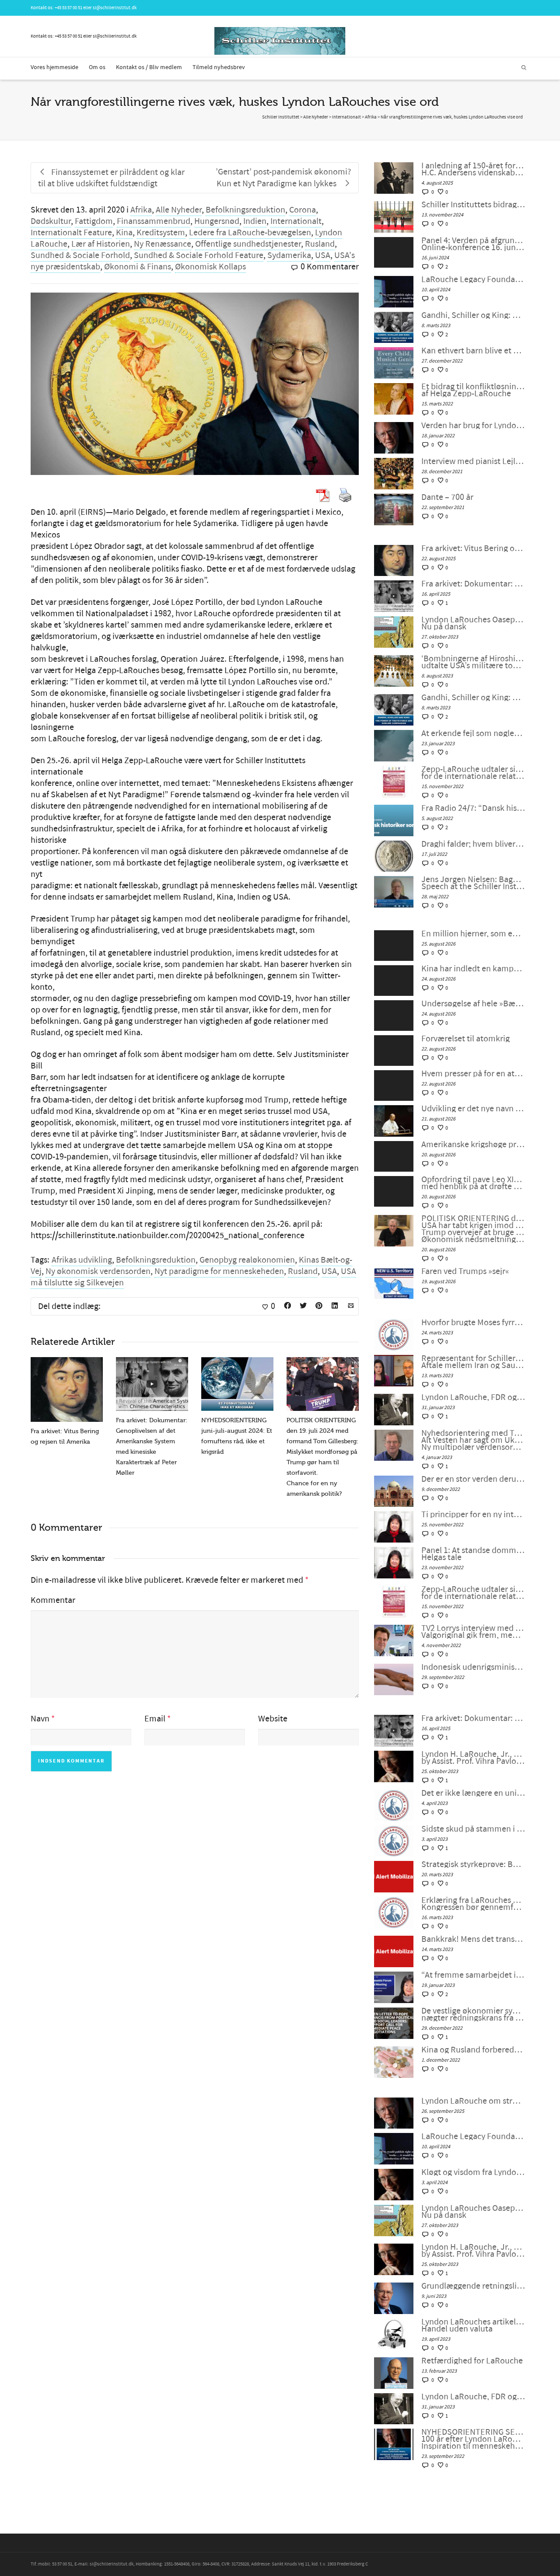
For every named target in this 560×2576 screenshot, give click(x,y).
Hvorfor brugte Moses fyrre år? (473, 1323)
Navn (40, 1719)
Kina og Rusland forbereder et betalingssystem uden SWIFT (473, 2050)
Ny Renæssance (163, 244)
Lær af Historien (101, 244)
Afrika (141, 210)
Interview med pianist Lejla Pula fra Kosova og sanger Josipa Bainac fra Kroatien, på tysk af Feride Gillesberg (473, 461)
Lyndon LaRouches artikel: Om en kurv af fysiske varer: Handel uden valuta (473, 2325)
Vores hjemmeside (54, 67)
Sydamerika (289, 255)
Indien (255, 221)
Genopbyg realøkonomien (247, 1260)
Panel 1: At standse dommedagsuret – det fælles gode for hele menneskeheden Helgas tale (473, 1554)
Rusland (320, 244)
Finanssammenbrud (154, 221)
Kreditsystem (161, 233)
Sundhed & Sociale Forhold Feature (199, 255)
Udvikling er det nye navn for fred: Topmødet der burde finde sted (473, 1109)
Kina (124, 233)
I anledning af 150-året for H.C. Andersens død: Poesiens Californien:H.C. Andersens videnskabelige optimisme (473, 169)
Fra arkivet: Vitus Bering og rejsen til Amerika (473, 548)
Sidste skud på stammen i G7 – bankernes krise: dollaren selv (473, 1829)
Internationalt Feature (71, 233)
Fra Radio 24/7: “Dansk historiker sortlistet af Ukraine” (473, 808)
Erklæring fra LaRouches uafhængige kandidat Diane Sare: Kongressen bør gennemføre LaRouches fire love (473, 1904)
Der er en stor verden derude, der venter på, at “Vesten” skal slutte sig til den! (473, 1479)
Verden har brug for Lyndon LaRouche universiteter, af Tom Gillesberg (473, 426)
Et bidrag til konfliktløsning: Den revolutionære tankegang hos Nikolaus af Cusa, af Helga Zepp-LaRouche (473, 390)
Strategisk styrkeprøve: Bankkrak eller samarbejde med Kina (473, 1864)
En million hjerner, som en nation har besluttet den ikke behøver (473, 934)
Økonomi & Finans (138, 267)
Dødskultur (51, 221)
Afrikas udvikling (82, 1260)
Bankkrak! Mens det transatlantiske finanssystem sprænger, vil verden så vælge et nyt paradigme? (473, 1939)
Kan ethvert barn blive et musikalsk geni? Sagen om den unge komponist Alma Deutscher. (473, 351)
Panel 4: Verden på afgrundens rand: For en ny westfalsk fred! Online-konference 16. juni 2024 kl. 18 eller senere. (473, 244)
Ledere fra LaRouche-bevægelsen (250, 233)
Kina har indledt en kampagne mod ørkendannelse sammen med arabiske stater (473, 969)
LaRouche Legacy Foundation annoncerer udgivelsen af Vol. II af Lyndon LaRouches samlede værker (473, 279)
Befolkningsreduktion (245, 210)
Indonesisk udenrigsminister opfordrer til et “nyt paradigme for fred (473, 1667)
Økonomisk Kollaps (210, 267)
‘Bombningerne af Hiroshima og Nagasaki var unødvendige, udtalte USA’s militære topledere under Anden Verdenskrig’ (473, 662)
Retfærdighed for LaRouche (472, 2361)
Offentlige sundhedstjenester (248, 244)
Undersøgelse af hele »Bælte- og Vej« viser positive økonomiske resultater (473, 1004)
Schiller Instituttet (281, 117)
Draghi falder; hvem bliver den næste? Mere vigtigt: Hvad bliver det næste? (473, 844)
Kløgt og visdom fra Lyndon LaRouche (473, 2172)
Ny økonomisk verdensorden (98, 1271)
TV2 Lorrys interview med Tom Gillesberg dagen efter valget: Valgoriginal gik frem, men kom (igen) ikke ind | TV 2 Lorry (473, 1632)
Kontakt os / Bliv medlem (149, 67)
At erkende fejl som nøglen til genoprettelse (473, 733)
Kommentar (53, 1600)
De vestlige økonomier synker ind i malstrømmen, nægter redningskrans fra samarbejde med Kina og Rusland (473, 2014)
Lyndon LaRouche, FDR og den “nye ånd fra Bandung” (473, 1397)
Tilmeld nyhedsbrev (219, 67)
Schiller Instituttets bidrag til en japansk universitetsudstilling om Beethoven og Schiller (473, 205)
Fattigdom (94, 221)
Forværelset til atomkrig (465, 1039)
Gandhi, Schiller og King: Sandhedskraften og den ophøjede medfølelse (473, 315)
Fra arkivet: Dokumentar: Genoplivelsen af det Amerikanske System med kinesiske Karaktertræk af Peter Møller (473, 584)
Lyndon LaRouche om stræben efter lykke (473, 2101)
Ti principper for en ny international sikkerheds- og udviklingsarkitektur (473, 1515)
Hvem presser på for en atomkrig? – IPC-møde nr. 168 (473, 1074)
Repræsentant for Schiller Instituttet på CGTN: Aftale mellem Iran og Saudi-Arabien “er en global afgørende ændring (473, 1362)
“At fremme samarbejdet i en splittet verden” (473, 1975)
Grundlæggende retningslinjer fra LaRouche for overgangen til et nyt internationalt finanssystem (473, 2286)
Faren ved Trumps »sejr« (465, 1271)
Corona (303, 210)
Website (273, 1719)
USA (323, 255)
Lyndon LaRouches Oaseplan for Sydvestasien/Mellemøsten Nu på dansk (473, 623)
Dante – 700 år (447, 497)
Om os (97, 67)
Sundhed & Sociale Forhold (80, 255)
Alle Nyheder (179, 210)
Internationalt (296, 221)
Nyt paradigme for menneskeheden (219, 1271)
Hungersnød (217, 221)
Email (155, 1719)
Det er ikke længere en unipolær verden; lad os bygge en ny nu (473, 1793)
